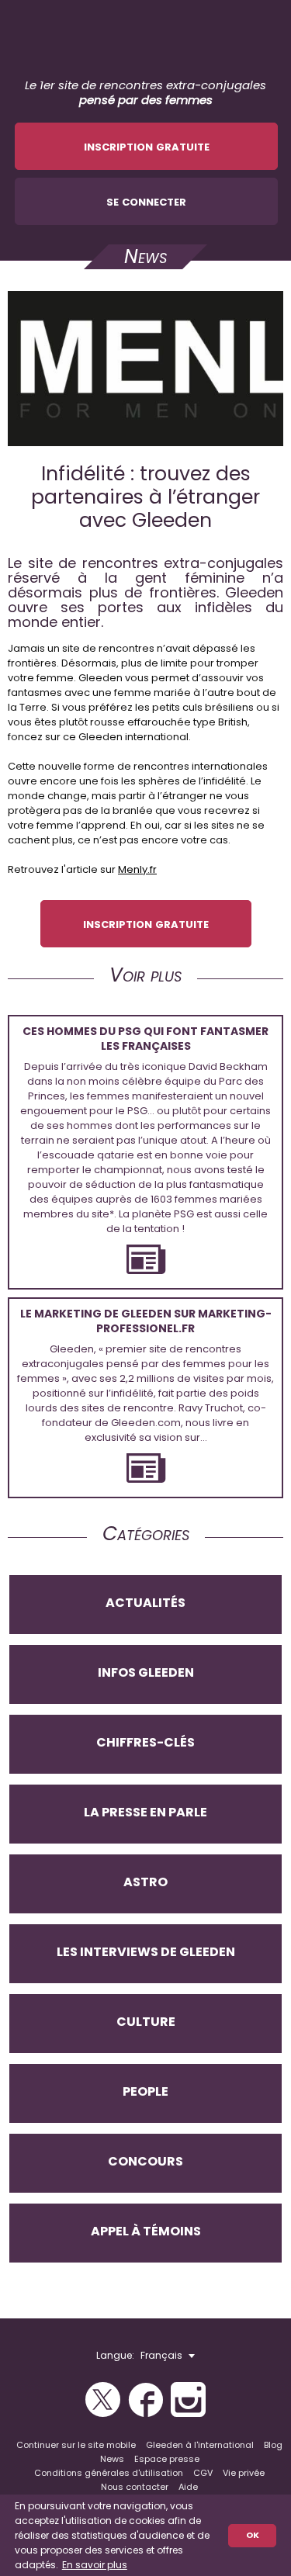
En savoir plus (95, 2565)
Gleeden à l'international (200, 2445)
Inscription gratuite (147, 145)
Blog (273, 2445)
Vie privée (244, 2473)
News (112, 2459)
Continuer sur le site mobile (76, 2445)
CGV (203, 2473)
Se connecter (146, 201)
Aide (188, 2487)
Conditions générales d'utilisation (109, 2473)
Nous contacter (135, 2487)
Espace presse (167, 2459)
